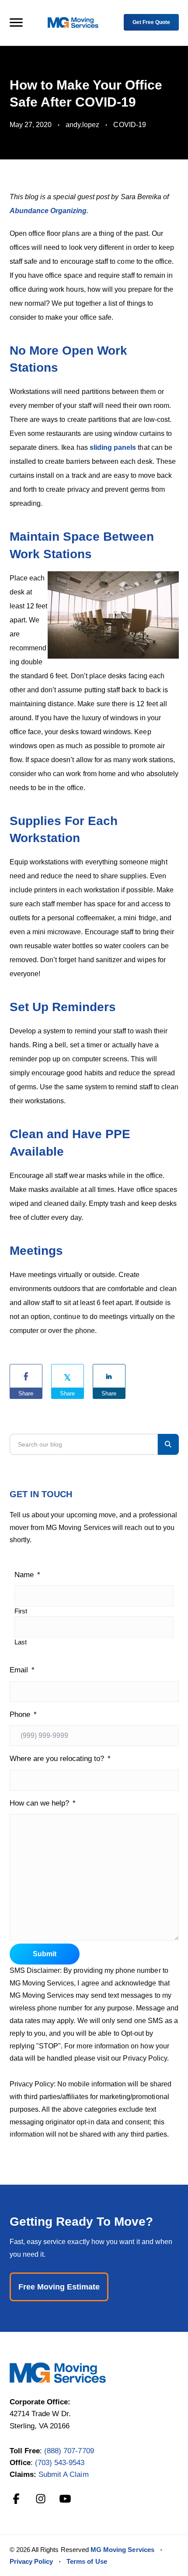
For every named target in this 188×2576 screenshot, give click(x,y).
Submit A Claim (64, 2474)
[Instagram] (41, 2499)
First (21, 1611)
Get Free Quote (151, 22)
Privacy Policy (31, 2561)
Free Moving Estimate (59, 2287)
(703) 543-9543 (60, 2463)
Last (21, 1642)
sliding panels (114, 447)
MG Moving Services (122, 2550)
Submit (45, 1954)
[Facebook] (16, 2499)
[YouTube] (65, 2499)
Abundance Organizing (48, 211)
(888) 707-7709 (69, 2451)
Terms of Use (87, 2561)
